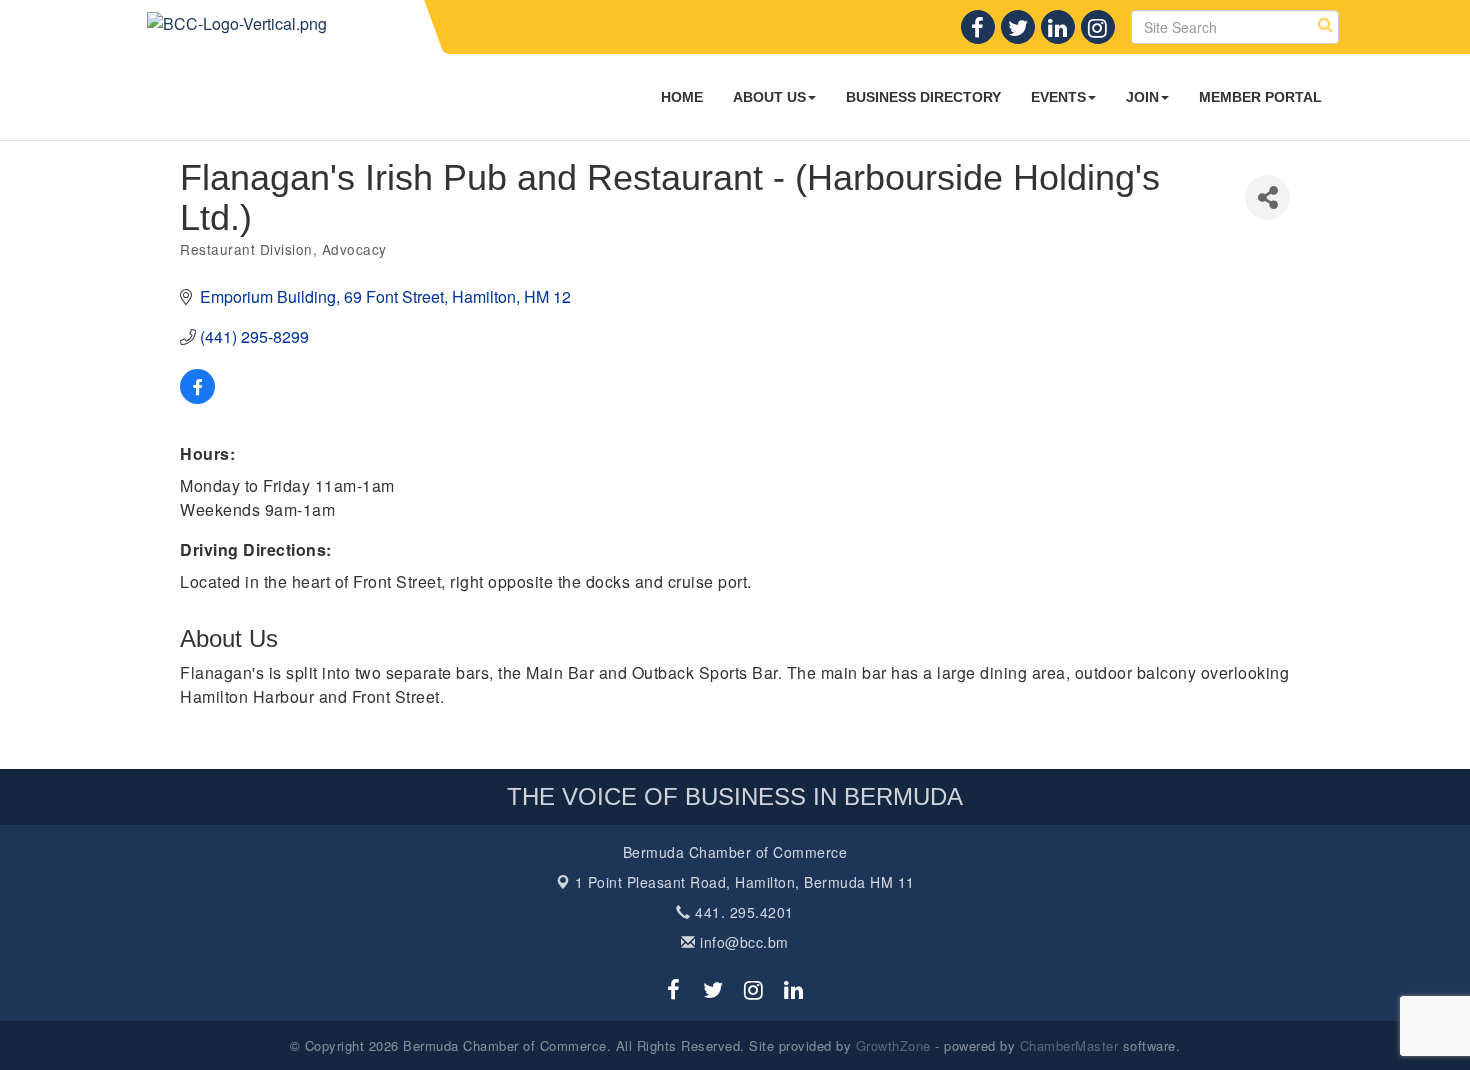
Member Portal (1260, 97)
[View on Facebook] (197, 397)
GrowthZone (893, 1045)
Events (1058, 97)
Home (682, 97)
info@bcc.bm (742, 942)
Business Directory (923, 97)
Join (1142, 97)
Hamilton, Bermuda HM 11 (745, 882)
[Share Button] (1267, 197)
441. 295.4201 (742, 912)
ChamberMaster (1069, 1045)
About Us (769, 97)
